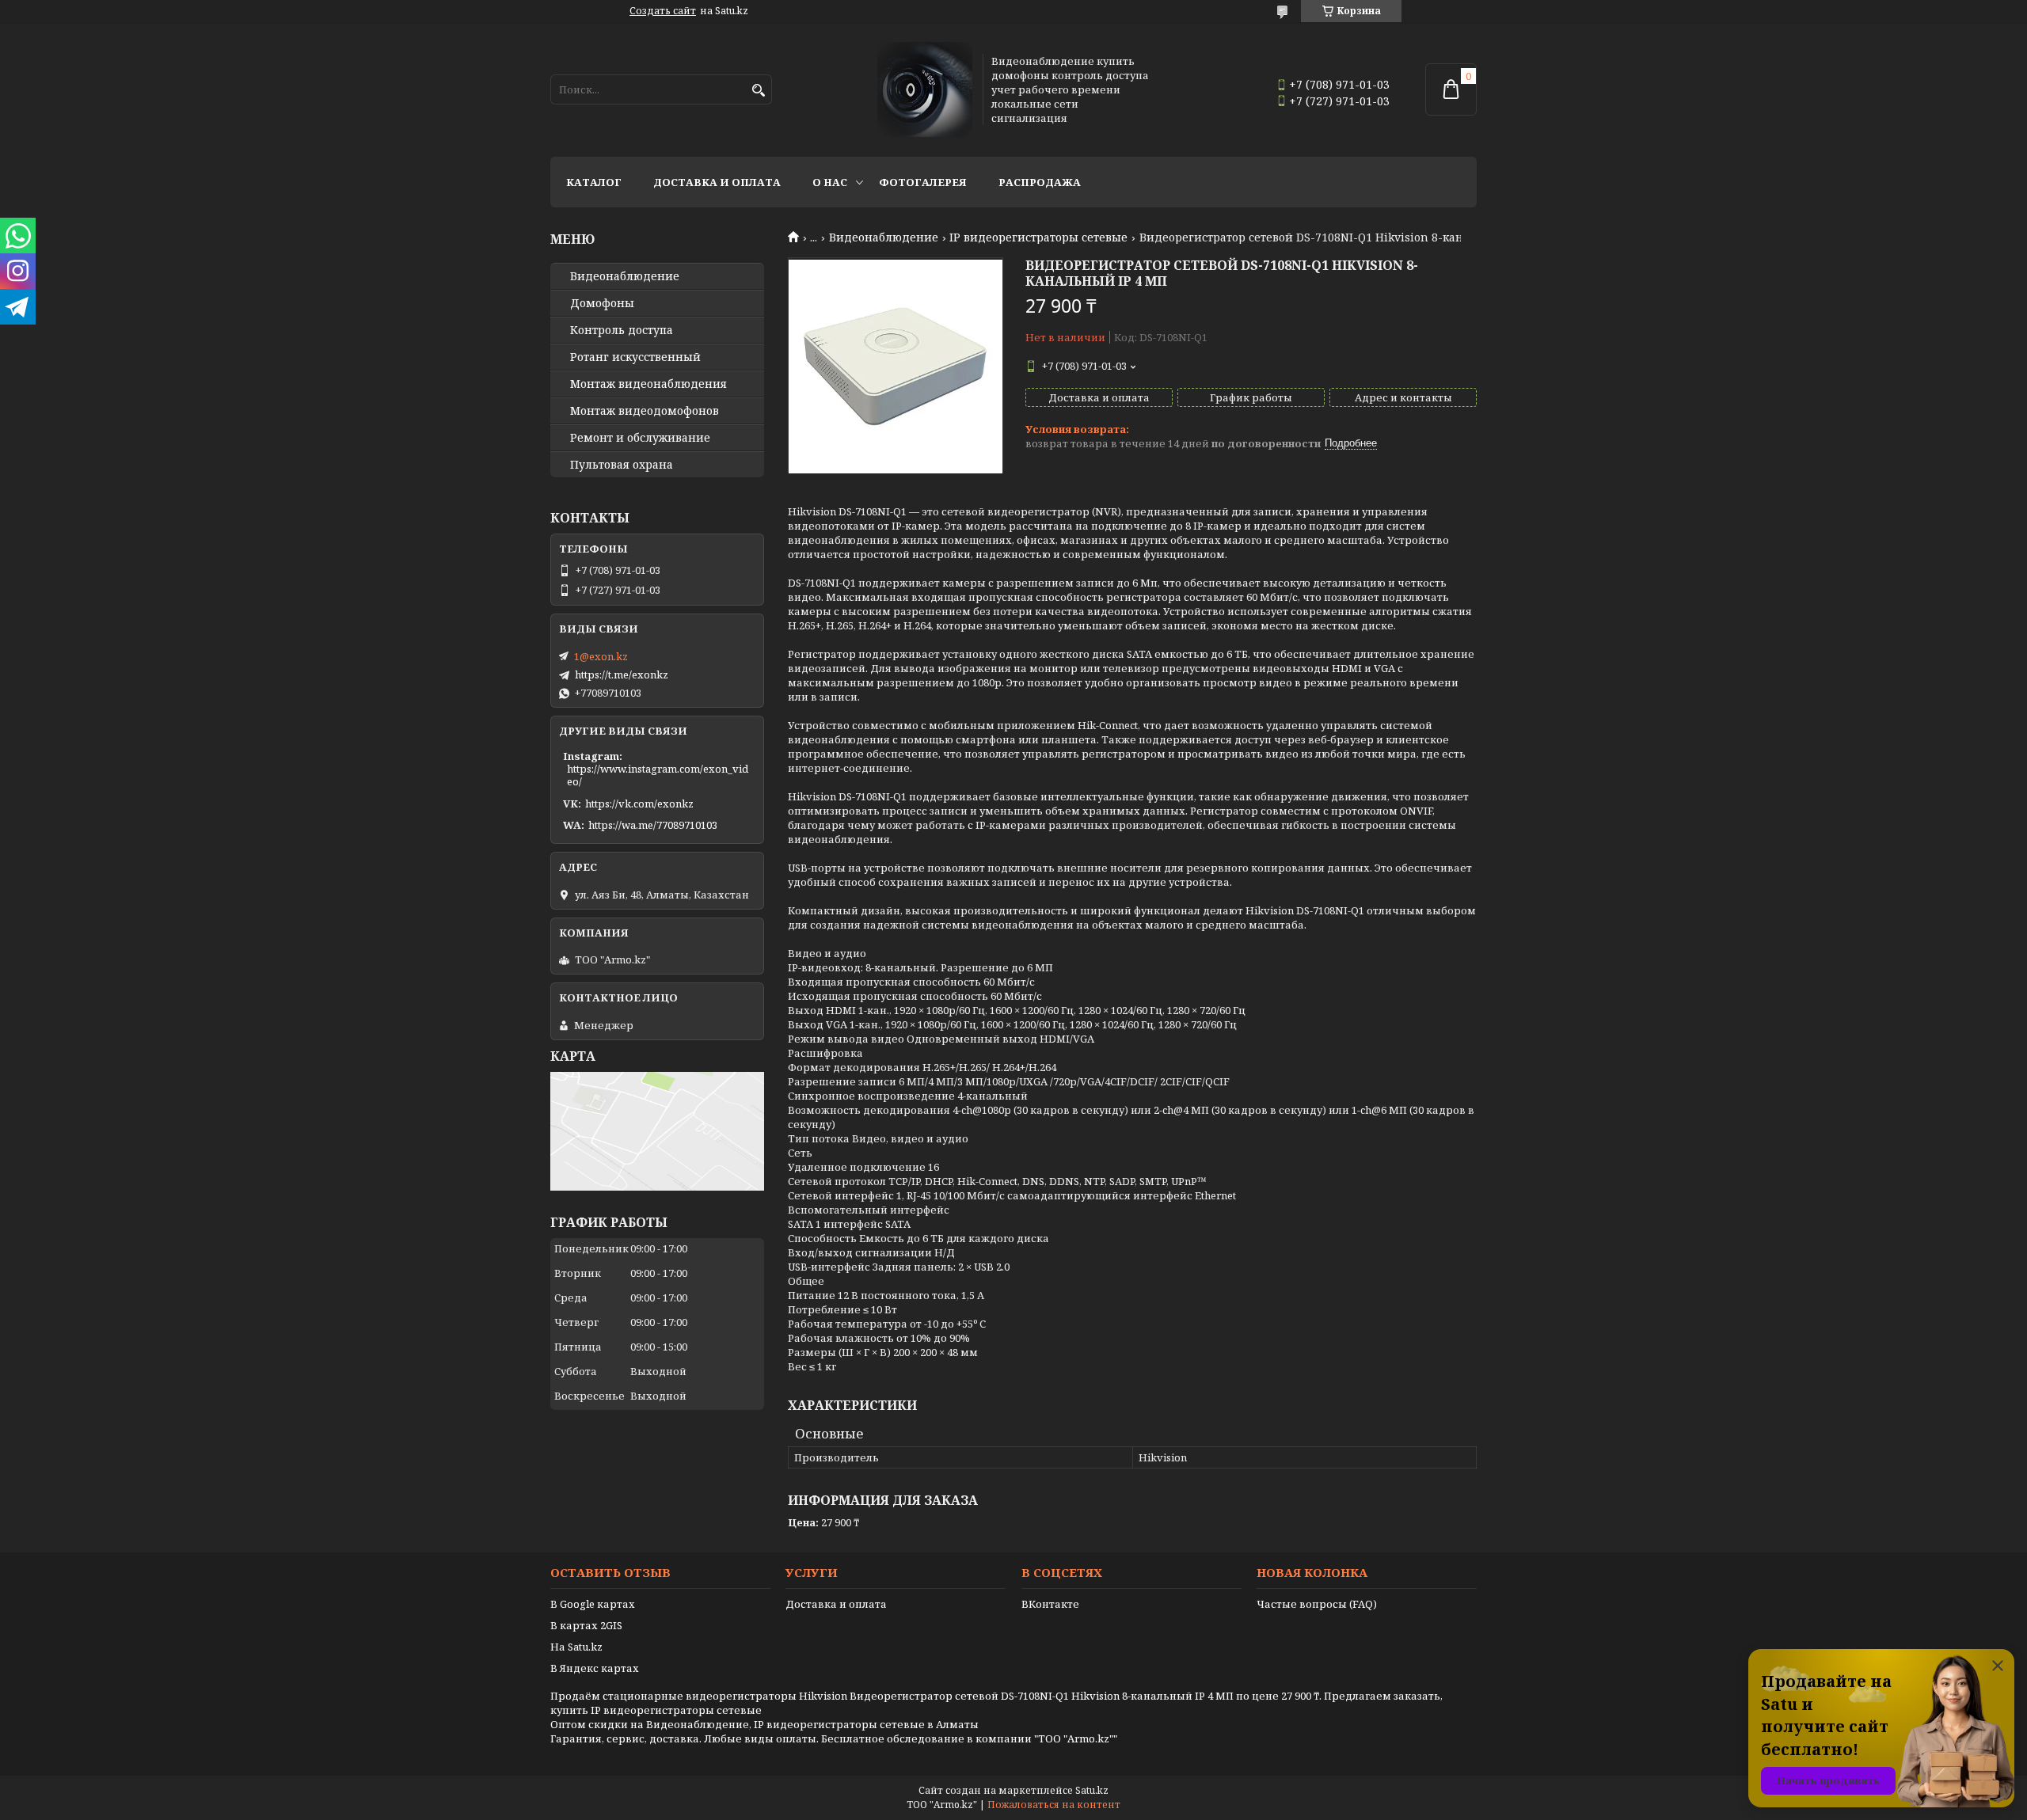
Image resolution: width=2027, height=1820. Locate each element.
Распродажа (1040, 182)
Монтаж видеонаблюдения (648, 384)
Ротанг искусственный (635, 357)
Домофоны (602, 303)
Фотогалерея (923, 182)
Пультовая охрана (622, 465)
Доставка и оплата (717, 182)
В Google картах (593, 1604)
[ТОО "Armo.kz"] (925, 89)
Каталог (594, 182)
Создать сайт (663, 11)
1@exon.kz (601, 656)
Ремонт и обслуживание (640, 438)
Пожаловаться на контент (1054, 1805)
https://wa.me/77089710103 (653, 825)
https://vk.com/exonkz (639, 804)
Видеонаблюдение (884, 237)
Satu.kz (1092, 1790)
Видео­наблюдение (625, 276)
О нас (830, 182)
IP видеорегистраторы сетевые (1038, 237)
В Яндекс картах (595, 1668)
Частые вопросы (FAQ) (1317, 1604)
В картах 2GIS (586, 1625)
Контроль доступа (622, 330)
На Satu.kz (576, 1647)
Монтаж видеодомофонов (645, 411)
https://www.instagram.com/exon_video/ (658, 775)
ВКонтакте (1050, 1604)
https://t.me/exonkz (622, 674)
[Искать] (758, 91)
